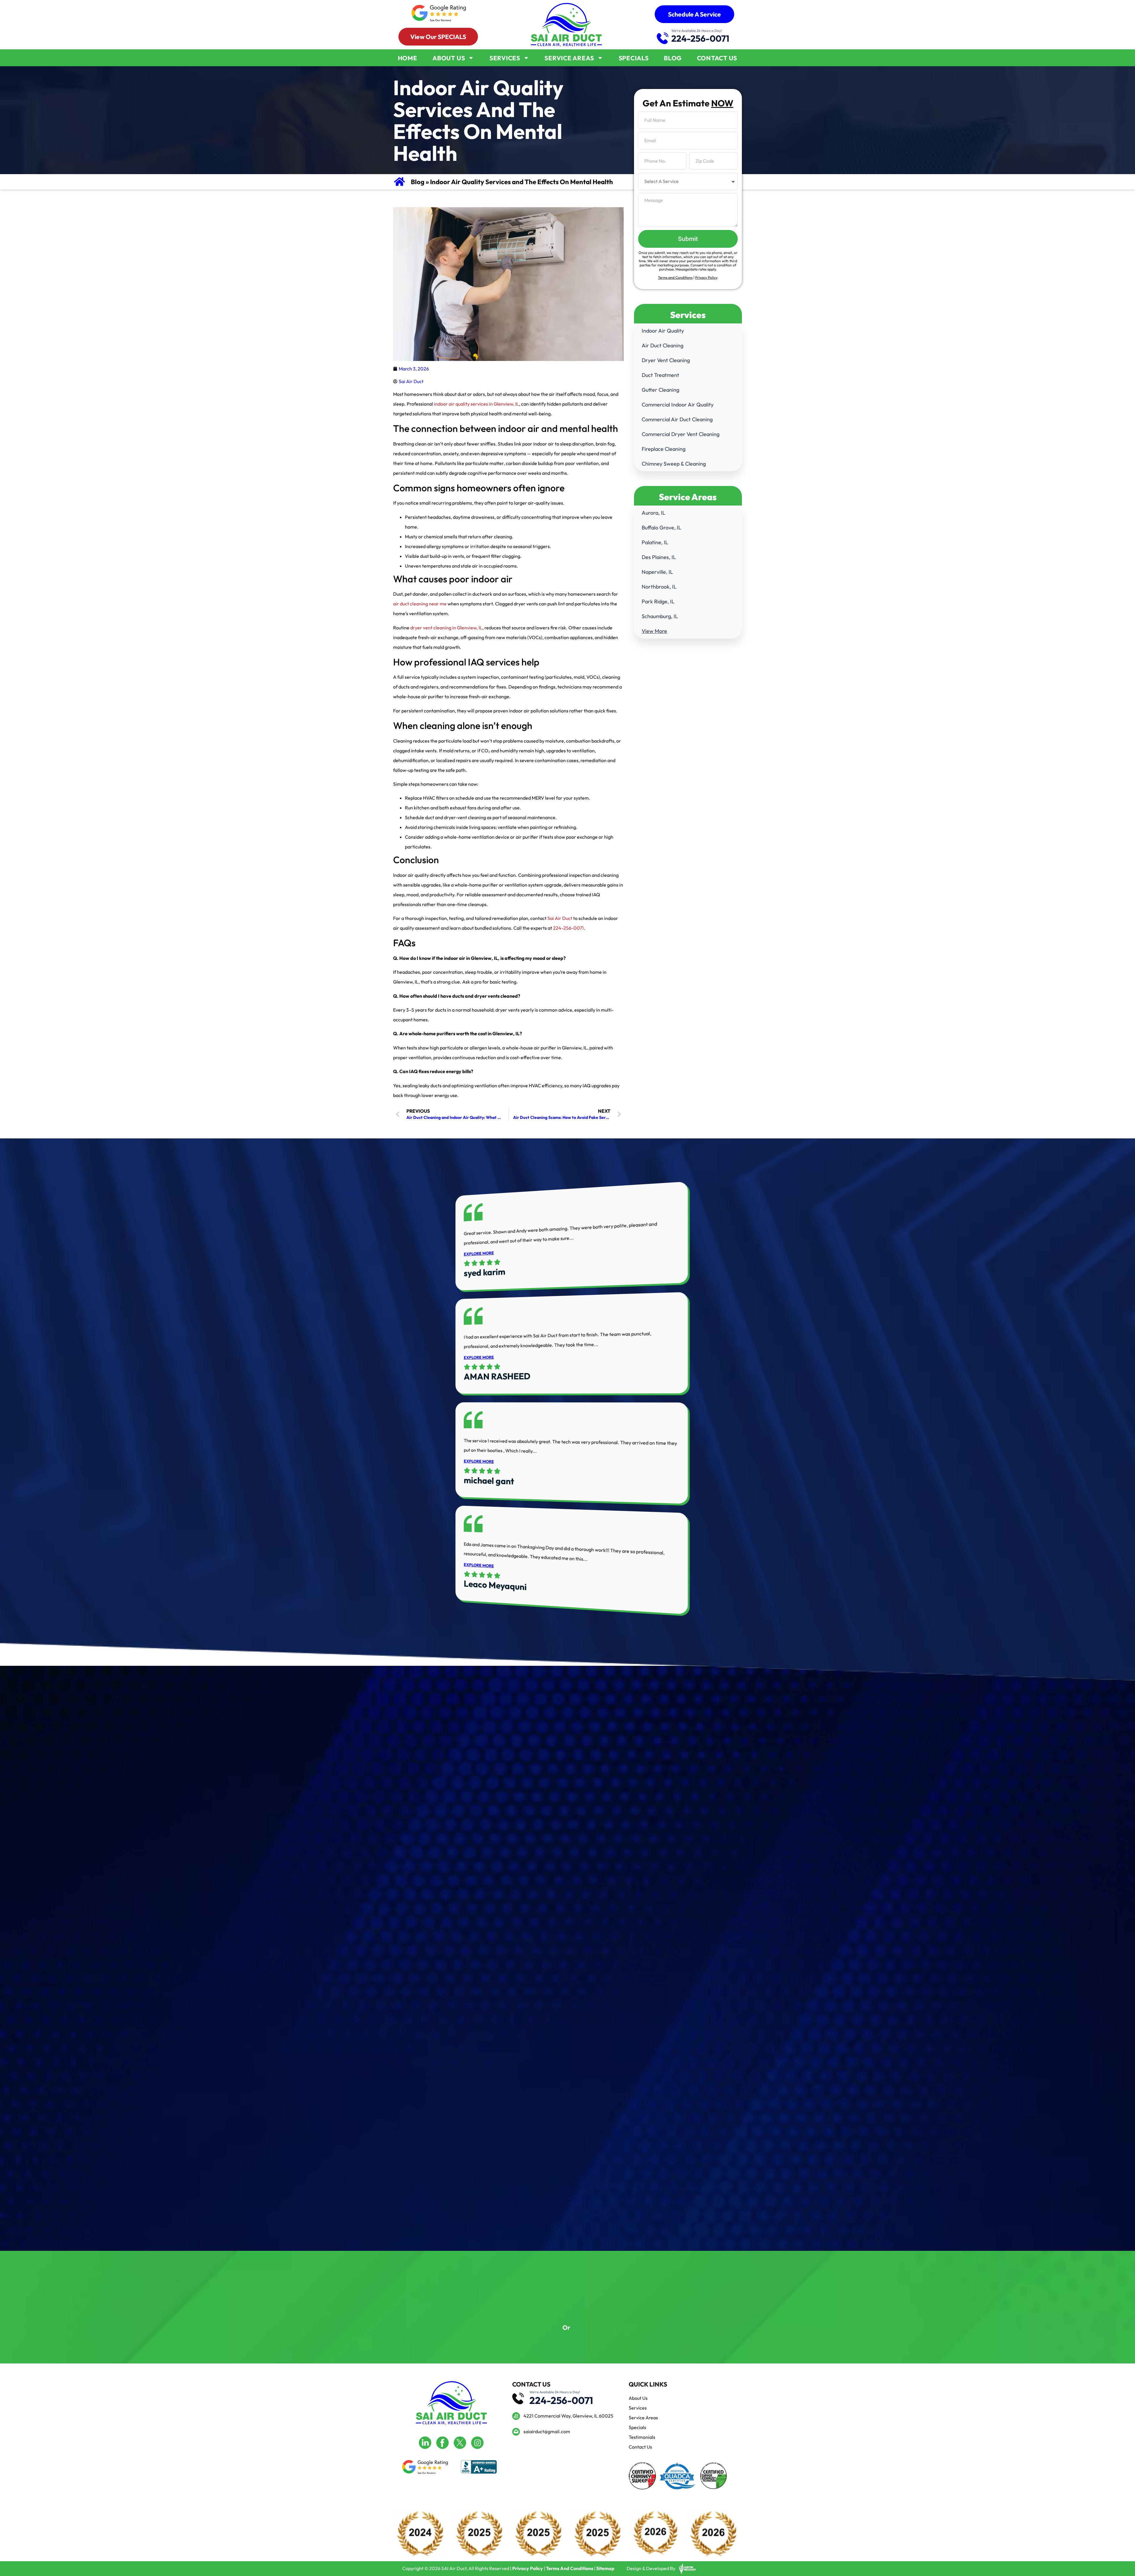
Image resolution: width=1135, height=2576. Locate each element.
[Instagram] (477, 2443)
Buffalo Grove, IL (661, 528)
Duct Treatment (660, 375)
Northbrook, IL (659, 587)
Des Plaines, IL (659, 557)
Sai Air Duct (560, 918)
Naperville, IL (657, 572)
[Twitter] (460, 2443)
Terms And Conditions (570, 2568)
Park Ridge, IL (658, 601)
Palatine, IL (655, 542)
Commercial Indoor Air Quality (678, 405)
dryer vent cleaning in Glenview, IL (446, 628)
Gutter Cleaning (660, 390)
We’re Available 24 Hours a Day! (697, 31)
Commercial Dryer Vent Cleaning (681, 434)
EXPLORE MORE (479, 1253)
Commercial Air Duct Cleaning (677, 419)
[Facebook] (442, 2443)
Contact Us (717, 58)
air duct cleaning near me (420, 604)
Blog (673, 58)
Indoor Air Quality (663, 331)
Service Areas (569, 58)
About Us (449, 58)
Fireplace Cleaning (664, 449)
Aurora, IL (654, 513)
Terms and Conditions (675, 277)
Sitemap (605, 2568)
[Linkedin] (425, 2443)
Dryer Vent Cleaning (666, 360)
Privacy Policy (706, 277)
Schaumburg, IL (660, 616)
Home (408, 58)
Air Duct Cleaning (663, 345)
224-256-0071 (701, 38)
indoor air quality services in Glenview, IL (476, 404)
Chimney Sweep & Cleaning (674, 464)
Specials (634, 58)
